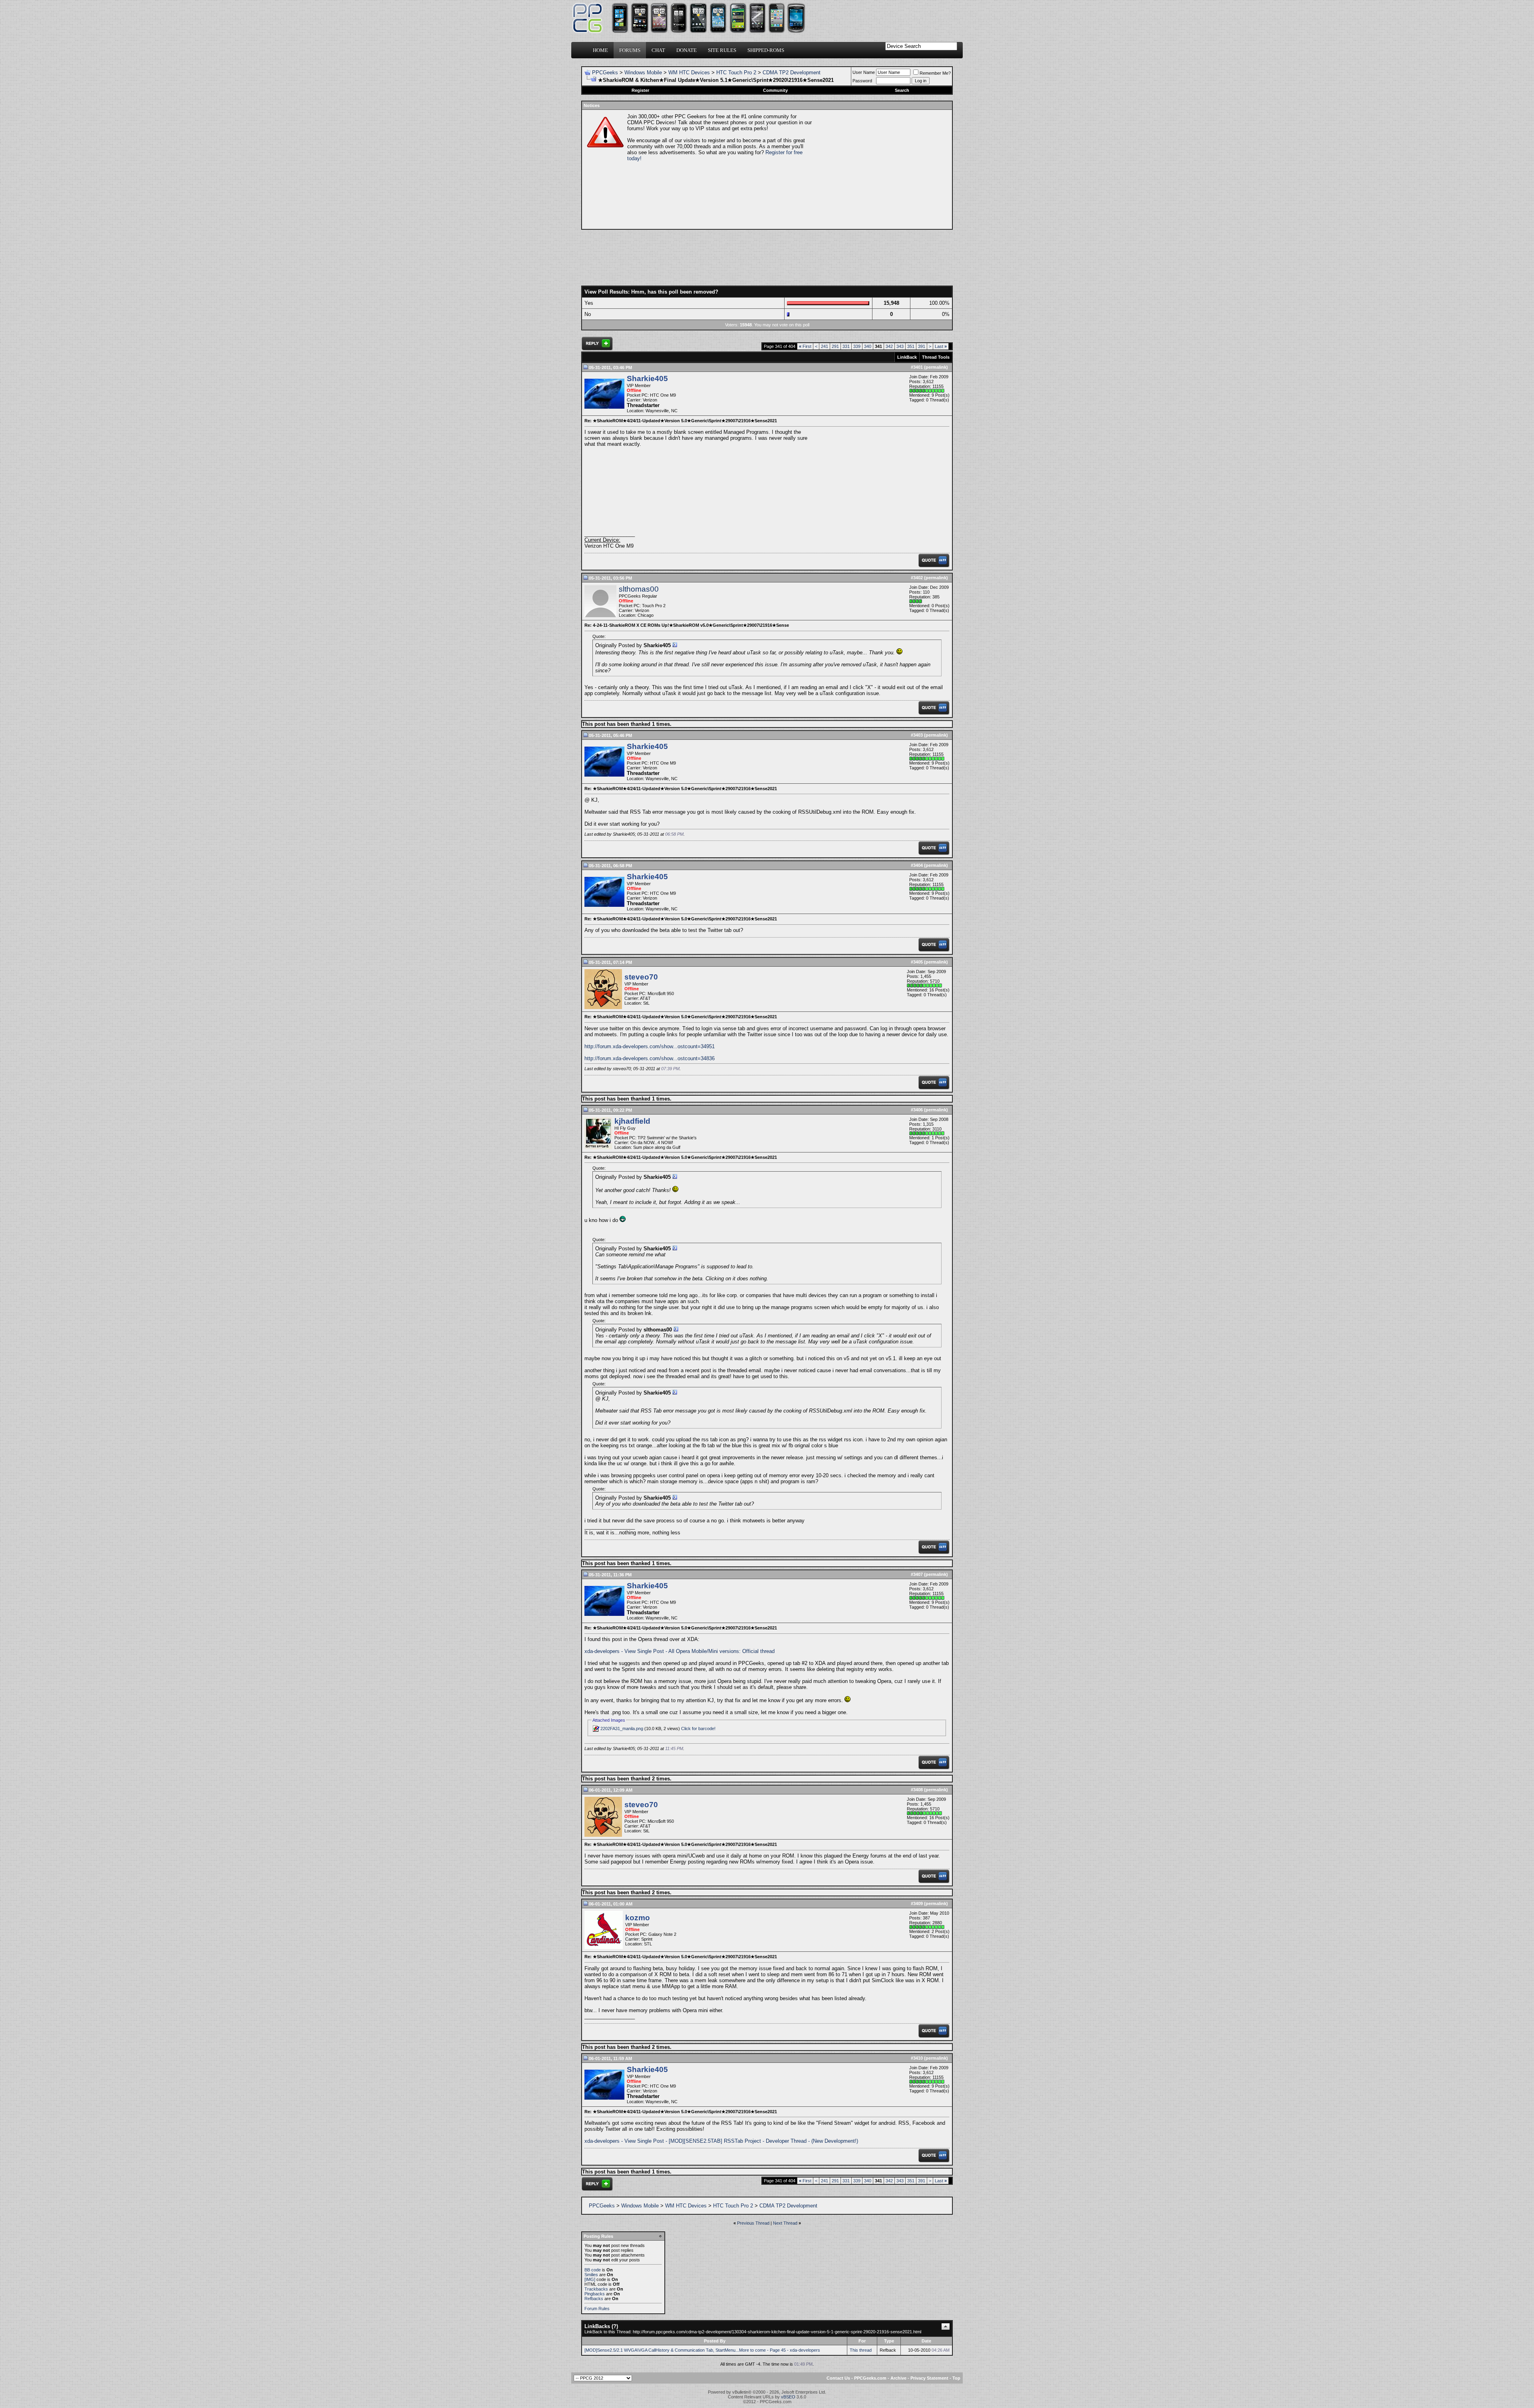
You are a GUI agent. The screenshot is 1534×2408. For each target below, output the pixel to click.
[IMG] (590, 2279)
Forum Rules (597, 2309)
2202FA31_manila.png (622, 1729)
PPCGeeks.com (870, 2378)
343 (900, 346)
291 (835, 346)
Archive (898, 2378)
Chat (658, 50)
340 (868, 346)
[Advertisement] (881, 169)
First (805, 346)
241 (825, 346)
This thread (861, 2350)
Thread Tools (936, 357)
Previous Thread (753, 2223)
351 (911, 346)
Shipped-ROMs (766, 50)
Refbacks (594, 2299)
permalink (936, 367)
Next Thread (785, 2223)
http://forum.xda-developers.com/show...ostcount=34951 (650, 1046)
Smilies (591, 2275)
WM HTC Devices (689, 73)
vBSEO (788, 2397)
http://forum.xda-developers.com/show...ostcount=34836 (650, 1058)
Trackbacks (596, 2289)
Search (902, 90)
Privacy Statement (929, 2378)
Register (640, 90)
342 (889, 346)
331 (846, 346)
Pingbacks (595, 2294)
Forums (630, 50)
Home (600, 50)
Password (862, 81)
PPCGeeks (605, 73)
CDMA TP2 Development (792, 73)
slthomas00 (639, 589)
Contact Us (838, 2378)
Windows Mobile (643, 73)
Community (775, 90)
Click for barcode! (698, 1729)
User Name (864, 72)
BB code (593, 2270)
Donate (687, 50)
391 (922, 346)
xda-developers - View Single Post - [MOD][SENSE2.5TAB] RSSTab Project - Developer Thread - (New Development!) (721, 2141)
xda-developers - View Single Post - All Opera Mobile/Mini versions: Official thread (680, 1651)
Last (941, 346)
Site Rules (722, 50)
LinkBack (907, 357)
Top (956, 2378)
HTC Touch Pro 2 (736, 73)
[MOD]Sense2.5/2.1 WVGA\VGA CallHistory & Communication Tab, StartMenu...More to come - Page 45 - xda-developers (702, 2350)
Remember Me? (935, 73)
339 (857, 346)
